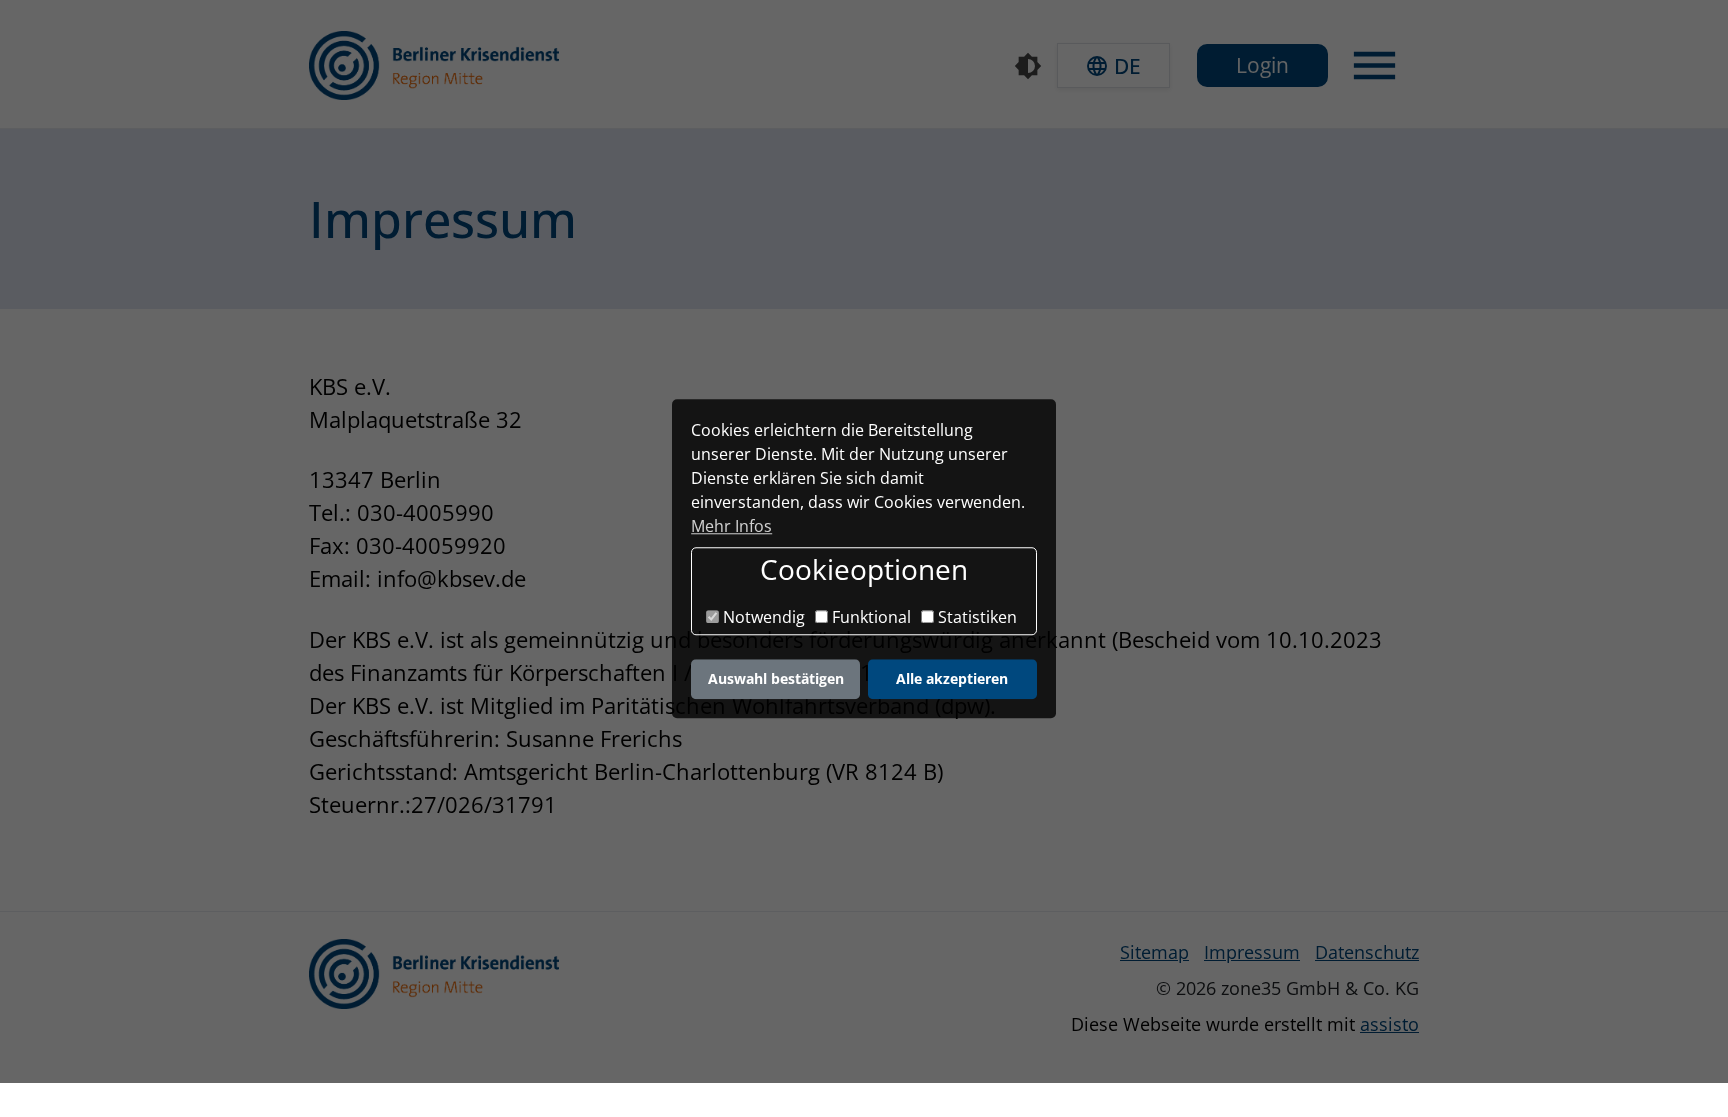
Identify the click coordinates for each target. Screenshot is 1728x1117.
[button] (1113, 65)
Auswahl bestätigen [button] (776, 678)
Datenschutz (1367, 952)
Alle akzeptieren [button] (952, 678)
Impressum (1252, 952)
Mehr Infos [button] (731, 526)
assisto (1389, 1024)
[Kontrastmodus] (1028, 66)
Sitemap (1154, 952)
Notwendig (762, 618)
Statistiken (975, 618)
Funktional (869, 618)
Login (1262, 65)
